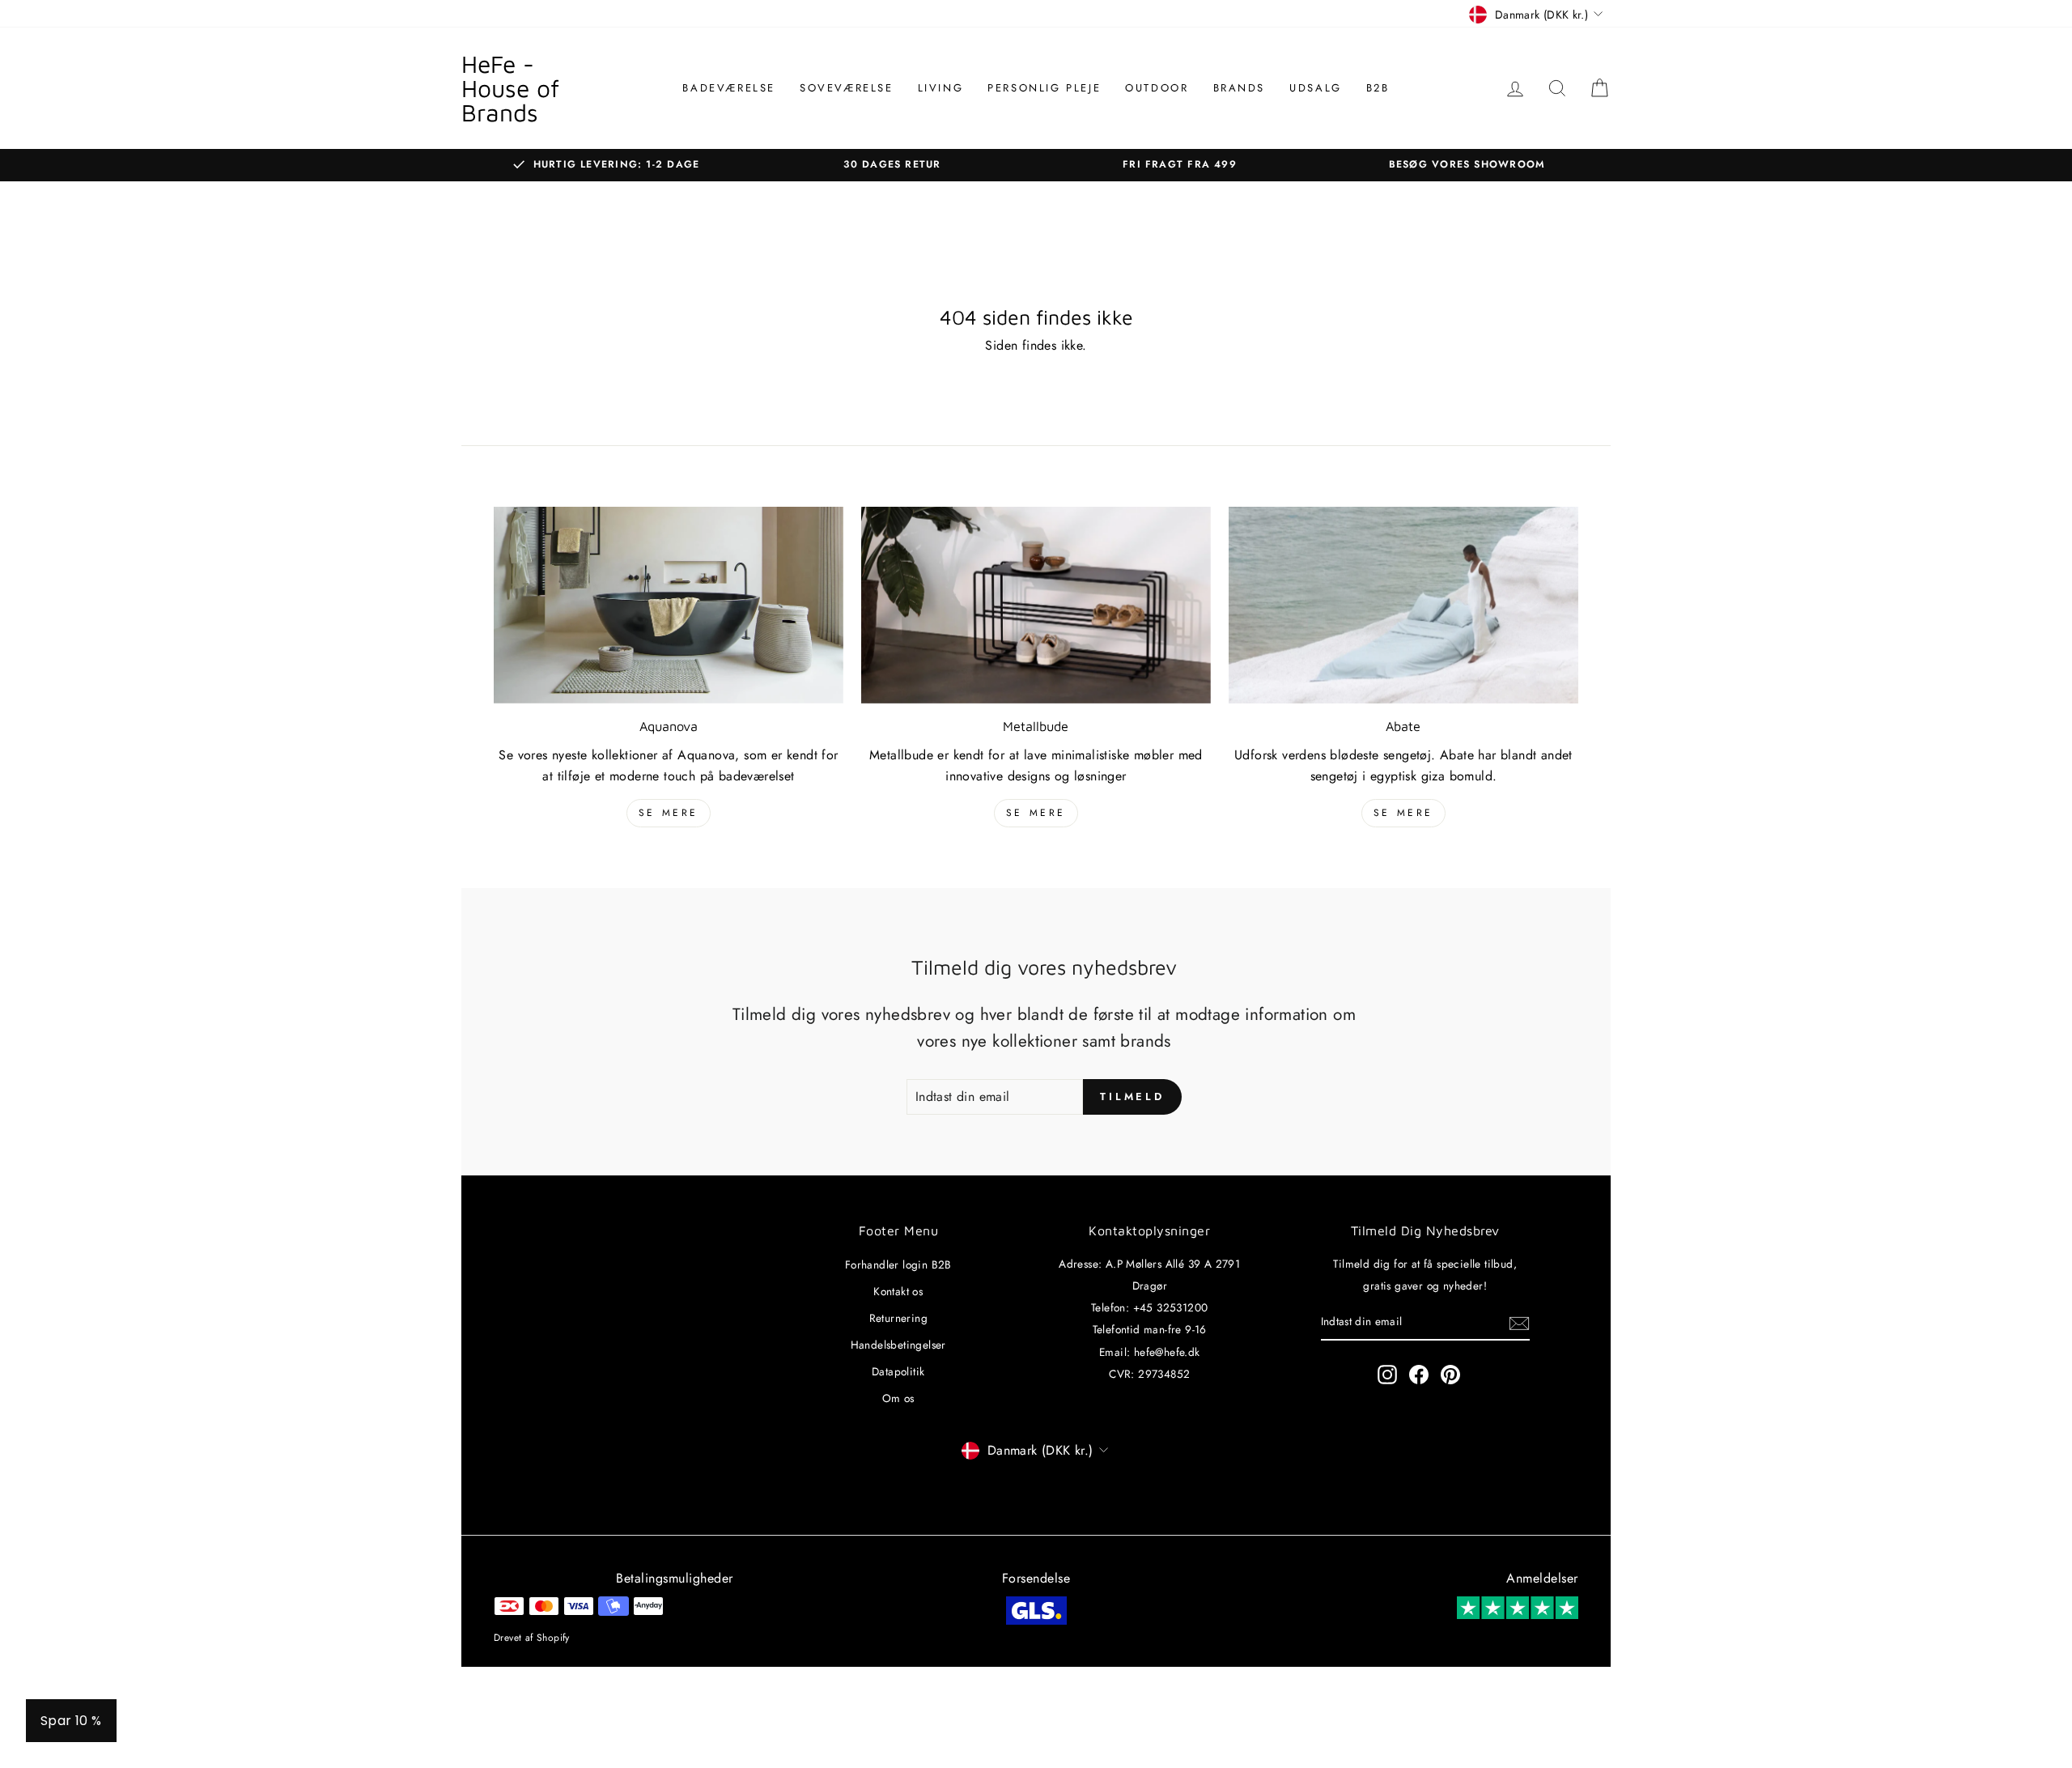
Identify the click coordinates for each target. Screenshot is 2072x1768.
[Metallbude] (1036, 605)
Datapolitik (898, 1371)
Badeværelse (729, 88)
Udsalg (1316, 88)
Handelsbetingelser (898, 1345)
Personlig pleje (1044, 88)
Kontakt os (898, 1291)
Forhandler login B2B (898, 1264)
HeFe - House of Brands (510, 88)
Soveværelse (847, 88)
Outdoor (1157, 88)
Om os (898, 1398)
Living (941, 88)
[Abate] (1403, 605)
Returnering (898, 1318)
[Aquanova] (669, 605)
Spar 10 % (71, 1721)
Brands (1240, 88)
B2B (1378, 88)
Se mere (669, 813)
